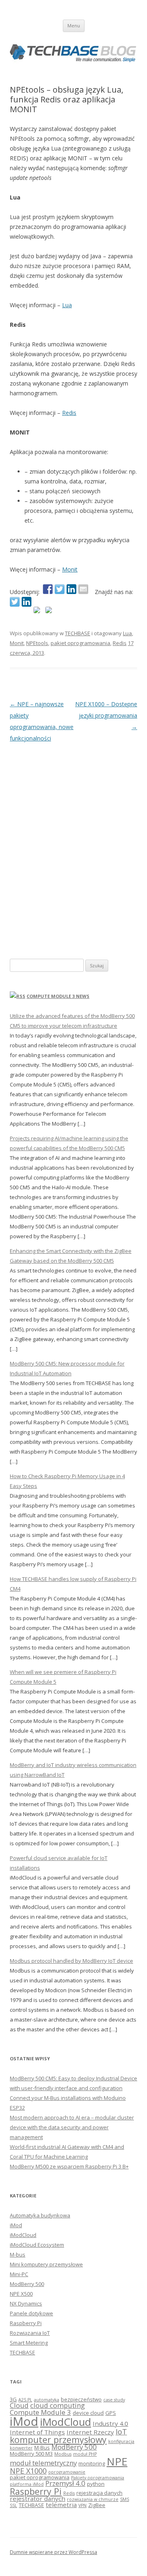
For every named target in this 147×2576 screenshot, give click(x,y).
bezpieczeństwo (81, 2399)
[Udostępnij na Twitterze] (60, 589)
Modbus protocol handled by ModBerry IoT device (71, 1961)
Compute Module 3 (40, 2412)
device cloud (88, 2413)
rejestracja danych (99, 2493)
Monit (70, 569)
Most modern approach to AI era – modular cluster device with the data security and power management (72, 2127)
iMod (16, 2225)
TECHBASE (78, 633)
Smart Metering (29, 2343)
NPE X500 (21, 2294)
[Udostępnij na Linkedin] (71, 589)
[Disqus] (73, 846)
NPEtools (37, 643)
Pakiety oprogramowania (98, 2478)
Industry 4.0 (110, 2423)
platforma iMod (27, 2484)
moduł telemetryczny (43, 2463)
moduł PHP (85, 2454)
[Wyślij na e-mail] (83, 589)
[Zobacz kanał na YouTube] (50, 612)
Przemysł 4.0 (65, 2483)
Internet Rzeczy (90, 2432)
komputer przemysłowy (58, 2440)
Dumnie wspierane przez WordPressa (53, 2552)
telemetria (61, 2505)
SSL (13, 2505)
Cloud (19, 2405)
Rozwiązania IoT (30, 2333)
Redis (69, 413)
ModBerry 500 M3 (31, 2454)
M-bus (18, 2255)
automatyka (47, 2400)
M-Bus (42, 2447)
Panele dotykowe (31, 2313)
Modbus (63, 2454)
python (96, 2484)
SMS (125, 2499)
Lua (67, 305)
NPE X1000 (28, 2471)
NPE (117, 2461)
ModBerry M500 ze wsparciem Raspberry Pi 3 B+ (69, 2166)
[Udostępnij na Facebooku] (48, 589)
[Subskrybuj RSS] (38, 612)
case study (114, 2400)
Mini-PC (19, 2274)
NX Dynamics (26, 2303)
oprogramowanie (67, 2472)
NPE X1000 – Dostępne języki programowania (106, 715)
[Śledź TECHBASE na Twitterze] (15, 602)
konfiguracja (121, 2441)
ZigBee (97, 2505)
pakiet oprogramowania (80, 643)
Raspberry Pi (26, 2323)
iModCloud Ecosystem (37, 2245)
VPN (82, 2505)
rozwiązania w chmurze (93, 2499)
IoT (121, 2432)
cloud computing (58, 2405)
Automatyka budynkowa (40, 2215)
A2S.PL (25, 2400)
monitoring (92, 2463)
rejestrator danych (38, 2498)
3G (13, 2399)
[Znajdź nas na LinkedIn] (27, 602)
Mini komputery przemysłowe (46, 2264)
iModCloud (23, 2235)
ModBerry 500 (27, 2284)
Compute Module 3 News (58, 996)
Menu (74, 25)
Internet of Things (37, 2432)
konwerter (21, 2448)
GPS (111, 2413)
